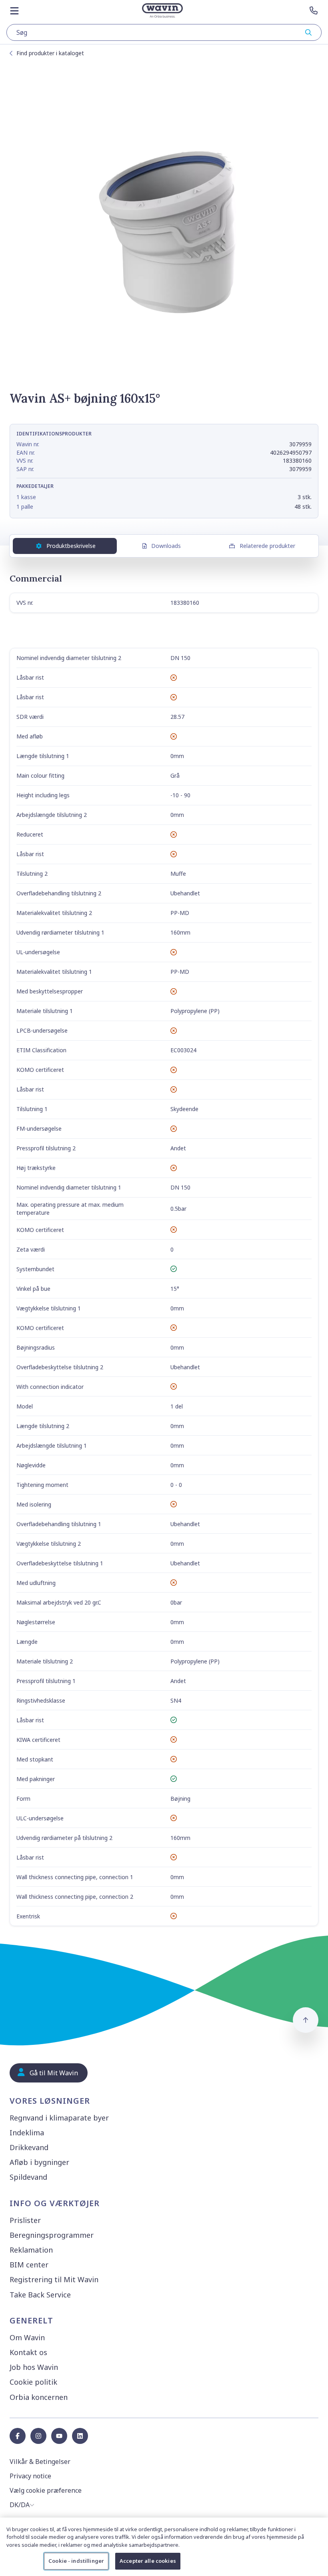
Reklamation (31, 2250)
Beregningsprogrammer (52, 2235)
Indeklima (27, 2133)
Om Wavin (27, 2337)
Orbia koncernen (39, 2397)
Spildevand (28, 2177)
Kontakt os (28, 2352)
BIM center (29, 2265)
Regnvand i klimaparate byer (59, 2118)
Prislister (25, 2220)
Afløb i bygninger (39, 2162)
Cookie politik (33, 2382)
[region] (164, 2547)
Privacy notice (30, 2476)
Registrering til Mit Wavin (54, 2279)
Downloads (166, 546)
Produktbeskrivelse (71, 546)
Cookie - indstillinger (76, 2561)
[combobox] (164, 32)
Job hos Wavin (34, 2367)
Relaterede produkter (267, 546)
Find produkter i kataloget (50, 53)
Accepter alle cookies (148, 2561)
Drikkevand (29, 2147)
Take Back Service (40, 2295)
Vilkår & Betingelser (40, 2462)
